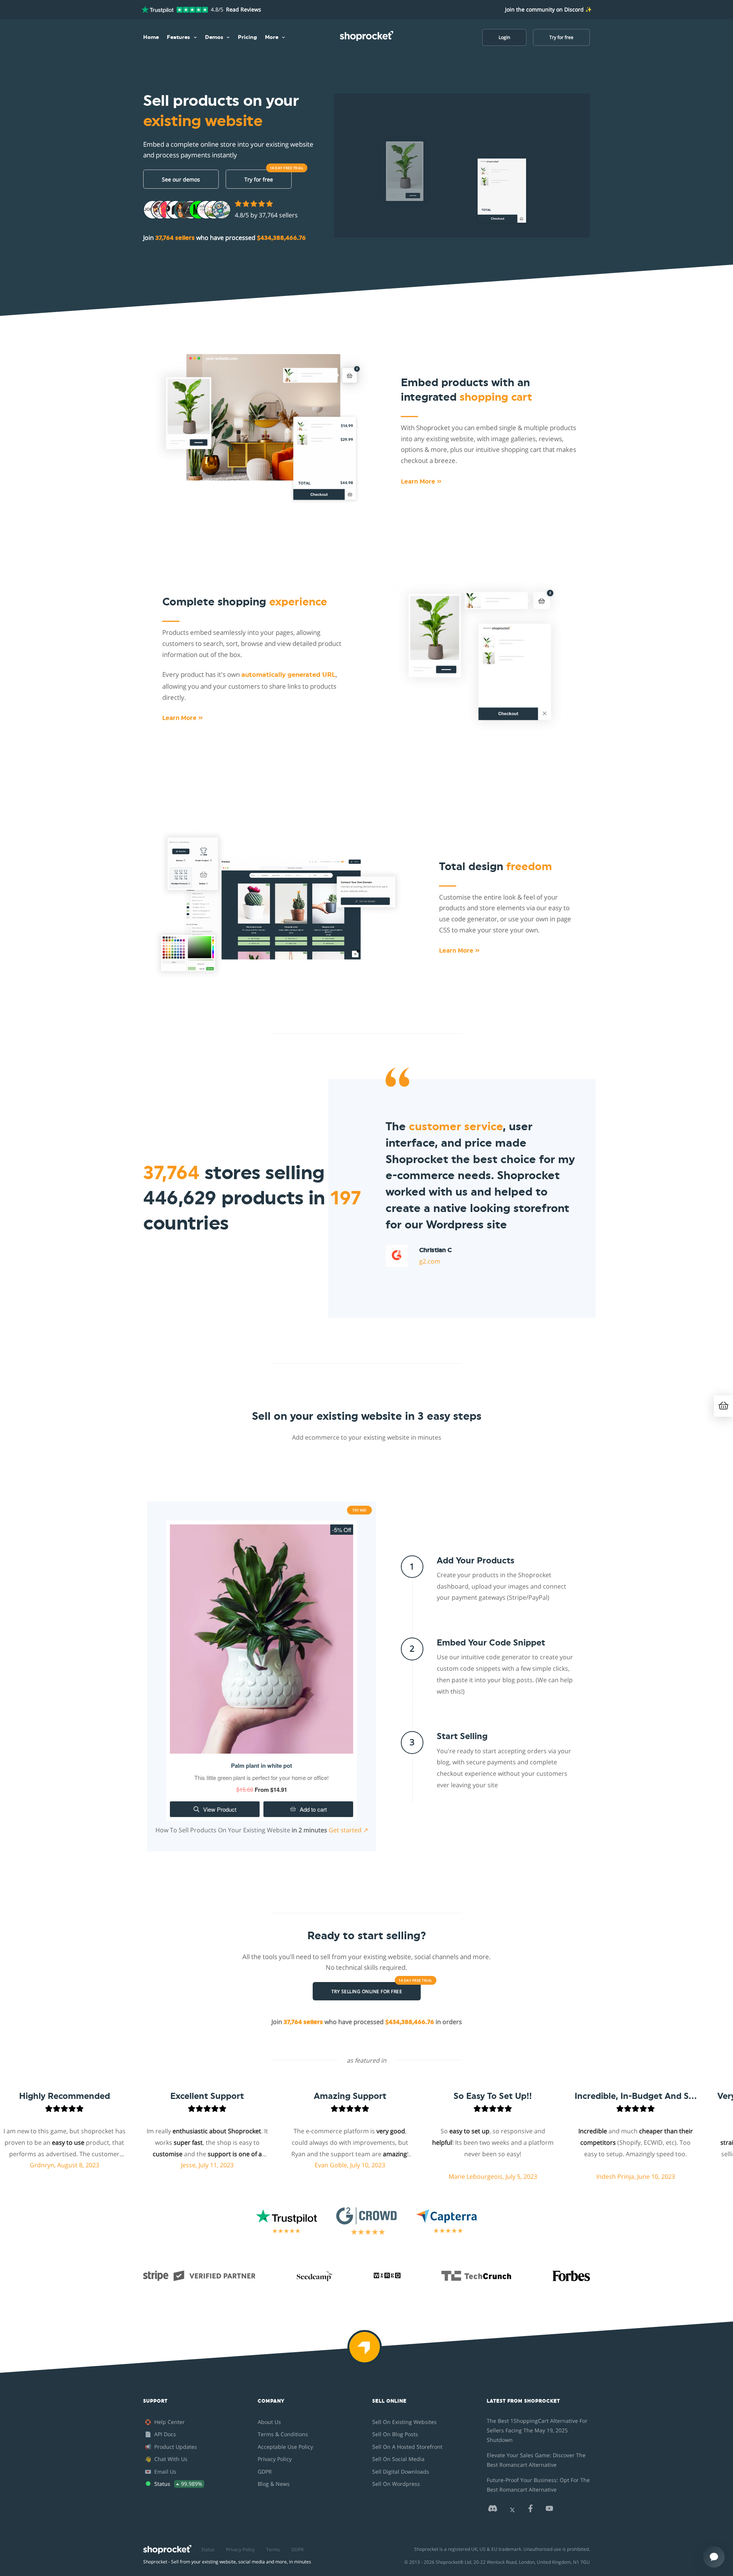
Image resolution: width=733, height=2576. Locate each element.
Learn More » (421, 482)
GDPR (265, 2472)
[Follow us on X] (512, 2510)
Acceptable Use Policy (285, 2447)
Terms (273, 2549)
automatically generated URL (288, 675)
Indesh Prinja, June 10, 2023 (548, 2176)
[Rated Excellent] (175, 10)
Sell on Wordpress (396, 2484)
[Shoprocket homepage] (167, 2548)
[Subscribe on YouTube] (549, 2510)
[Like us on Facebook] (530, 2510)
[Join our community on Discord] (492, 2510)
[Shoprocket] (366, 2352)
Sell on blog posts (395, 2434)
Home (151, 37)
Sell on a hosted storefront (407, 2447)
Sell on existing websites (404, 2422)
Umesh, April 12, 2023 (691, 2165)
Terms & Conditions (283, 2434)
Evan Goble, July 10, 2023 (262, 2165)
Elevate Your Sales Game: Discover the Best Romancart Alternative (536, 2460)
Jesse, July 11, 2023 (120, 2165)
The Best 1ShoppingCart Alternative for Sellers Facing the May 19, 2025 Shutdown (537, 2430)
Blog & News (274, 2484)
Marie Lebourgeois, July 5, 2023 (405, 2176)
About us (269, 2422)
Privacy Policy (275, 2459)
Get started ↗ (348, 1830)
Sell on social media (398, 2459)
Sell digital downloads (401, 2472)
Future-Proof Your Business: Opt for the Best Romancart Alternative (538, 2485)
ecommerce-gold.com (451, 1259)
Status (208, 2549)
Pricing (247, 37)
